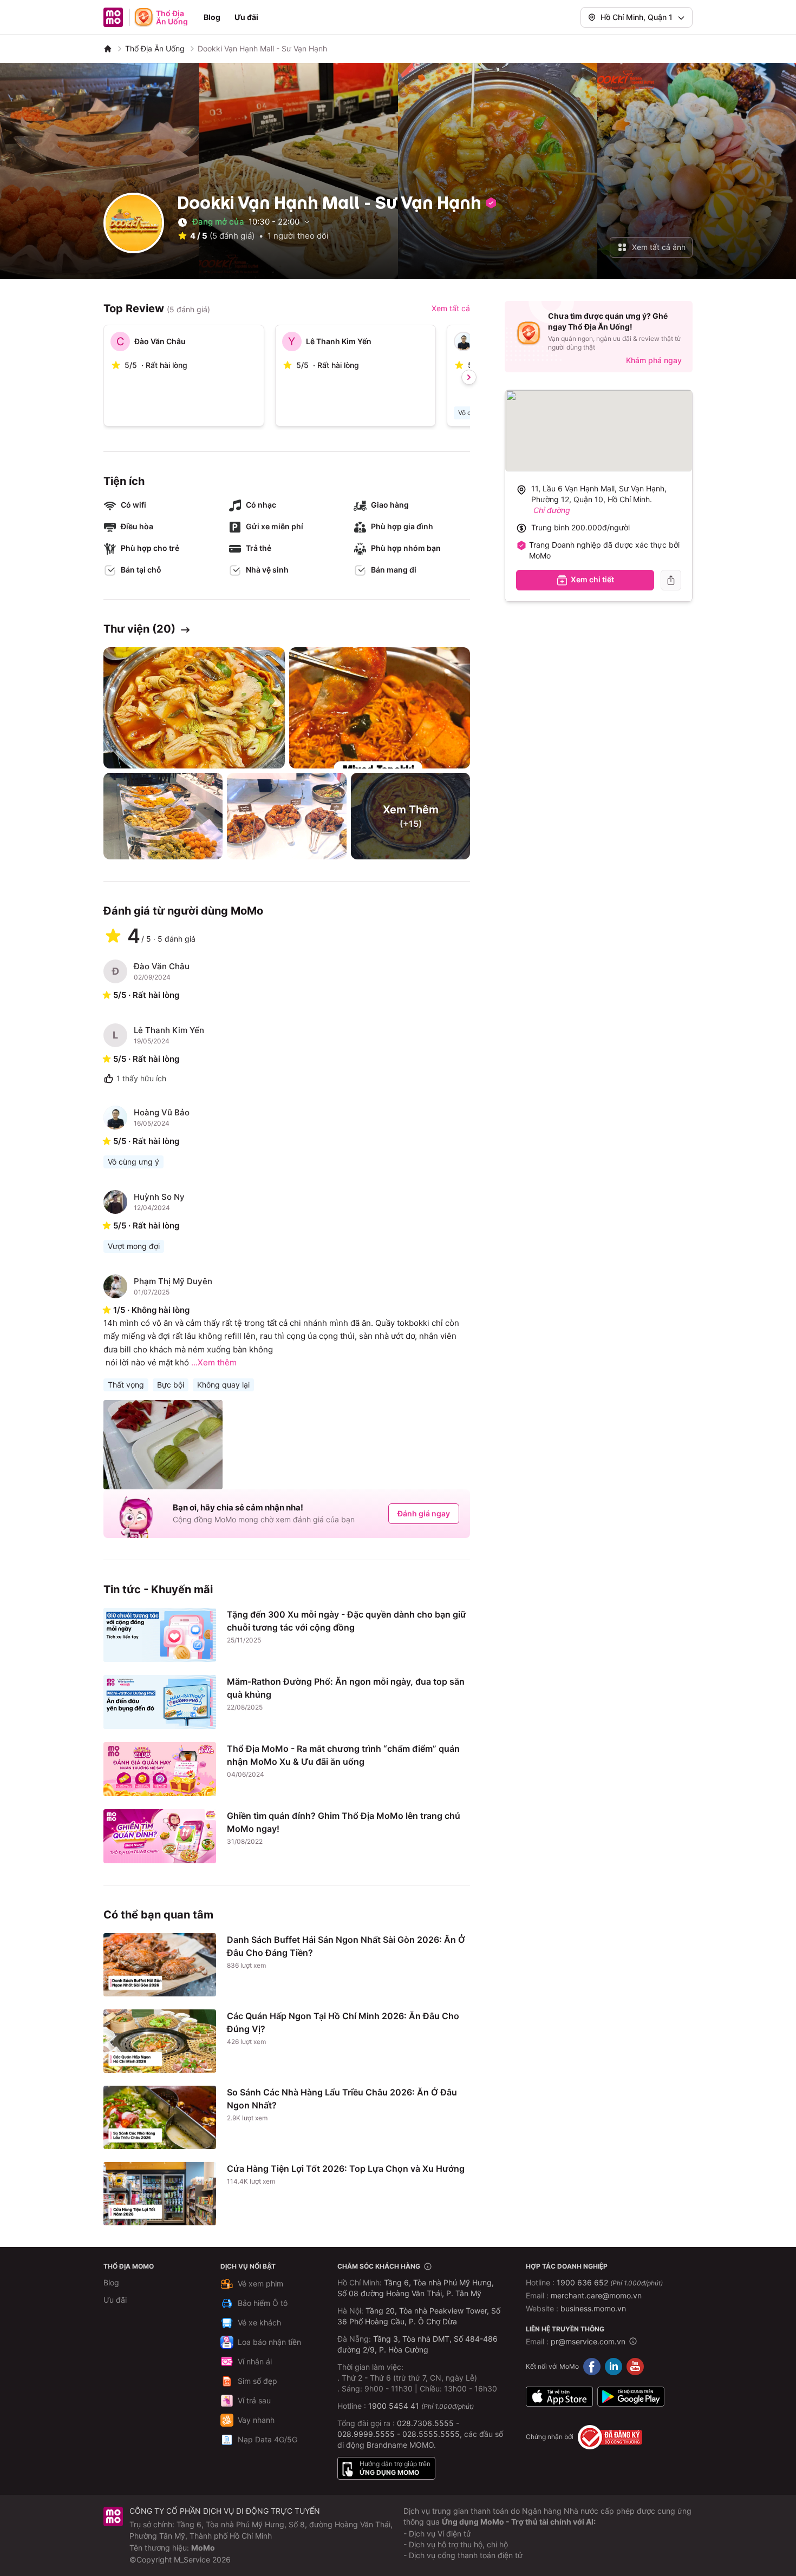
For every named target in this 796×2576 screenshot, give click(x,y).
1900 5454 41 (394, 2406)
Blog (212, 17)
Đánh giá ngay (424, 1513)
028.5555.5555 (431, 2434)
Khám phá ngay (654, 360)
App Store (559, 2397)
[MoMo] (108, 49)
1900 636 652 (610, 2282)
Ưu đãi (246, 17)
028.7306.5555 (425, 2423)
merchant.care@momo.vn (596, 2295)
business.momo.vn (593, 2308)
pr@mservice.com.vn (588, 2341)
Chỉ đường (552, 510)
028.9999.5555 (366, 2434)
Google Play (631, 2397)
